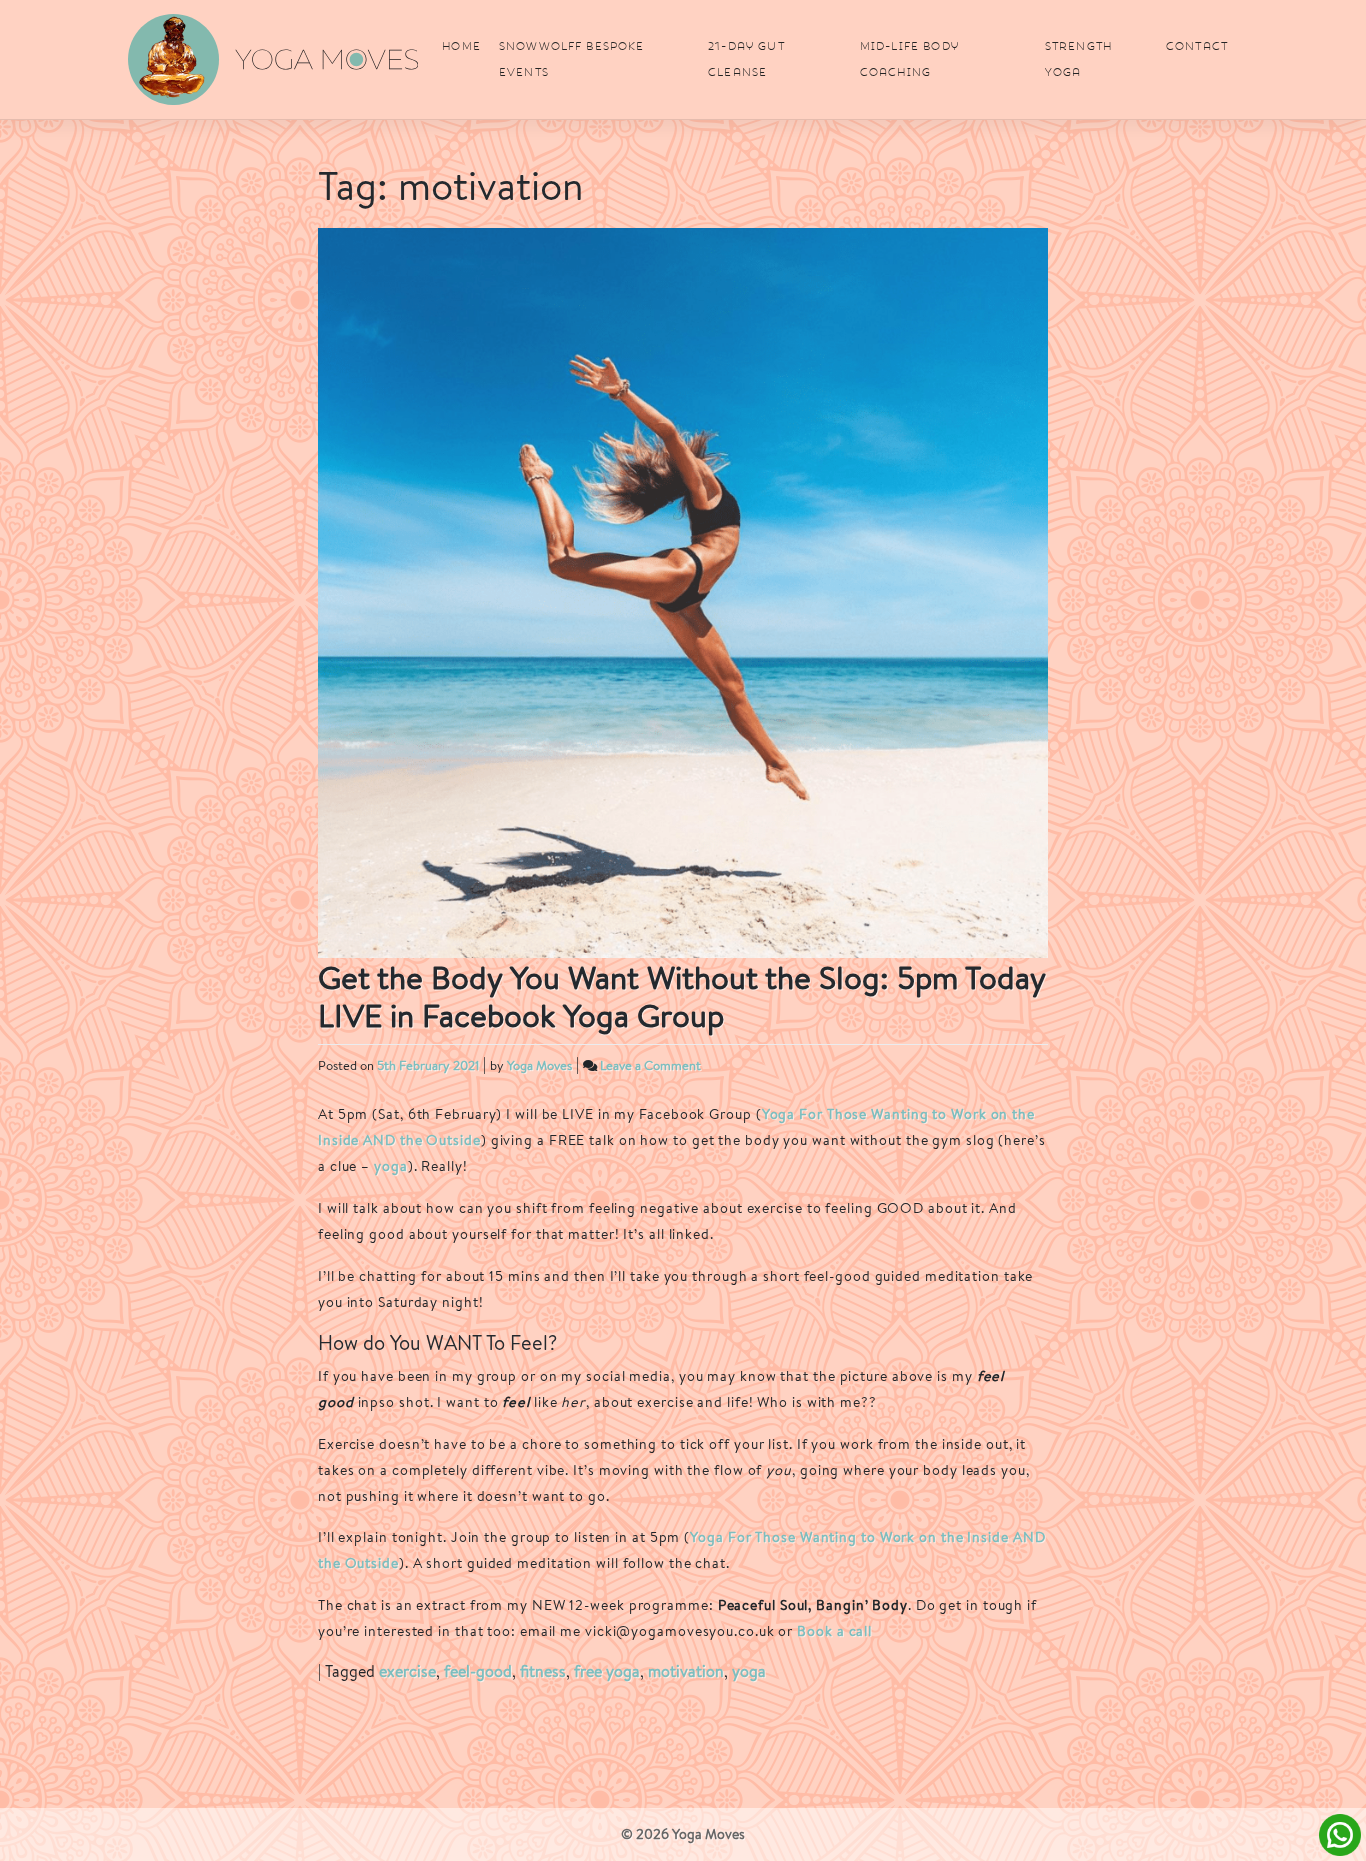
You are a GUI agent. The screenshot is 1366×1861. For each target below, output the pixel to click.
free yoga (607, 1671)
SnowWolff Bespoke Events (572, 59)
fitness (543, 1671)
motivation (686, 1671)
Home (461, 46)
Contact (1197, 46)
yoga (391, 1165)
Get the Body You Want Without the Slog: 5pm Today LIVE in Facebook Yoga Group (681, 996)
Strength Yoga (1078, 59)
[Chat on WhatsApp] (1340, 1833)
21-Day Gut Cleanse (746, 59)
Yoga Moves (539, 1065)
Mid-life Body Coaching (909, 59)
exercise (407, 1671)
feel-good (478, 1671)
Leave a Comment (650, 1065)
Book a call (834, 1630)
